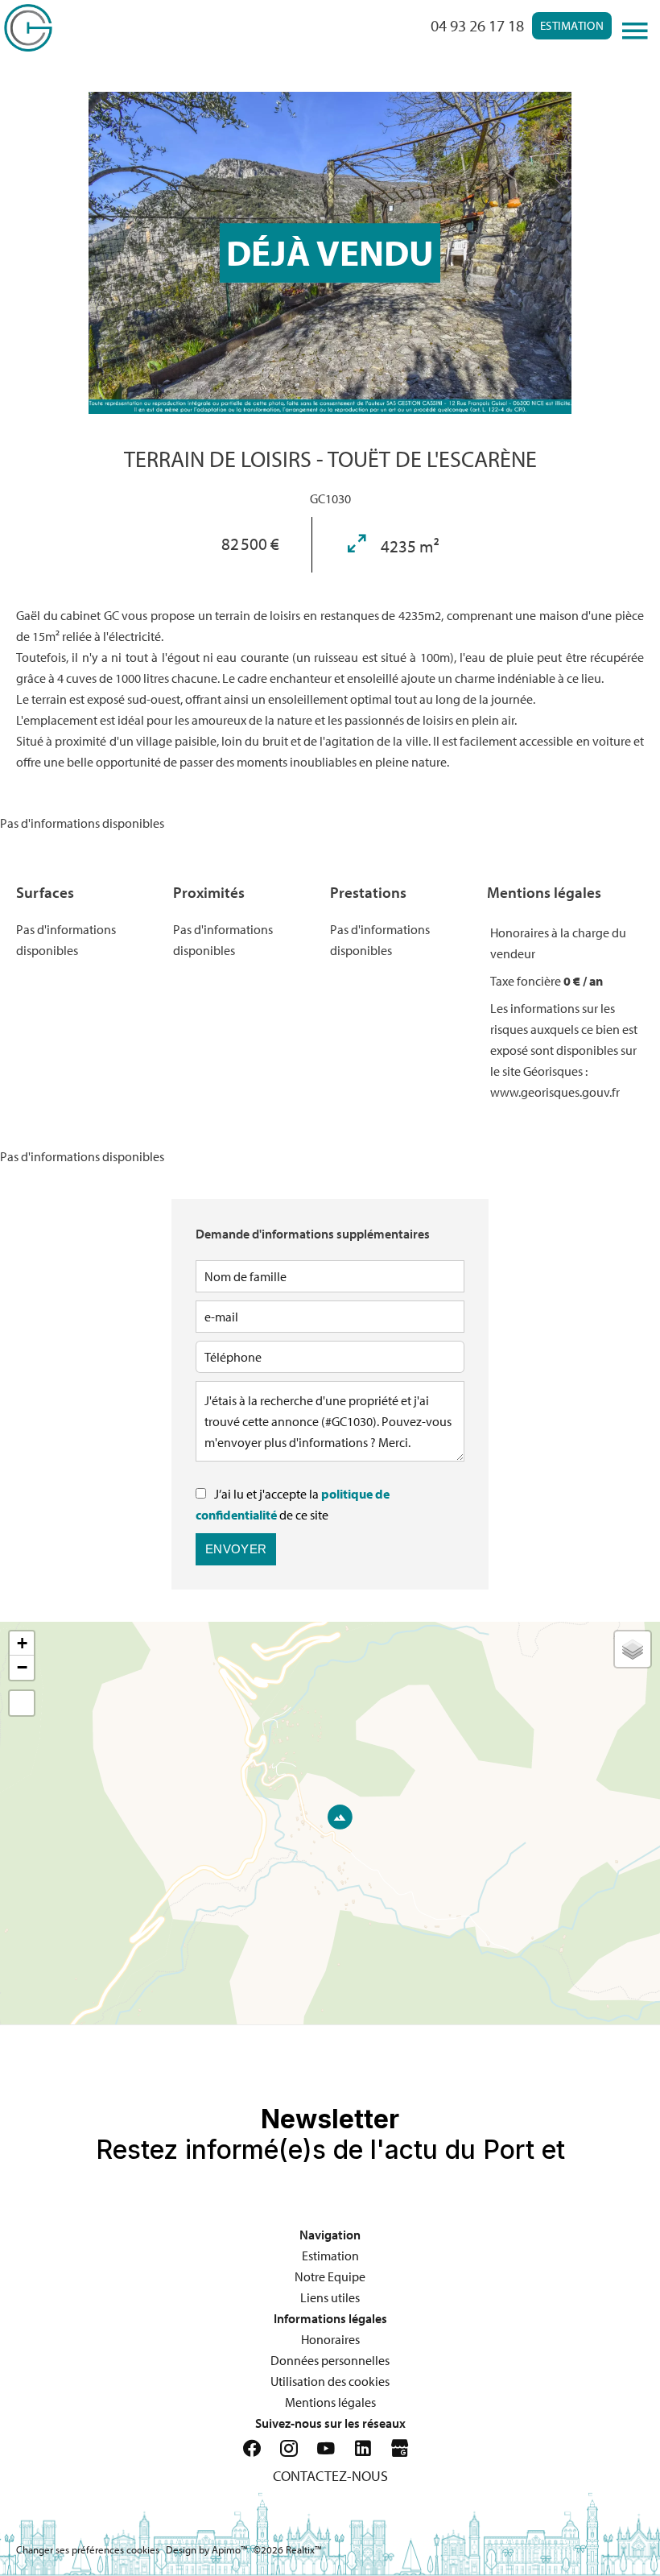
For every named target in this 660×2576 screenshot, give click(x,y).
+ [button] (22, 1643)
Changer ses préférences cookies (88, 2549)
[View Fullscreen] (22, 1703)
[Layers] (633, 1649)
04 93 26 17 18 (477, 25)
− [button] (22, 1667)
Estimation (572, 25)
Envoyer (236, 1549)
